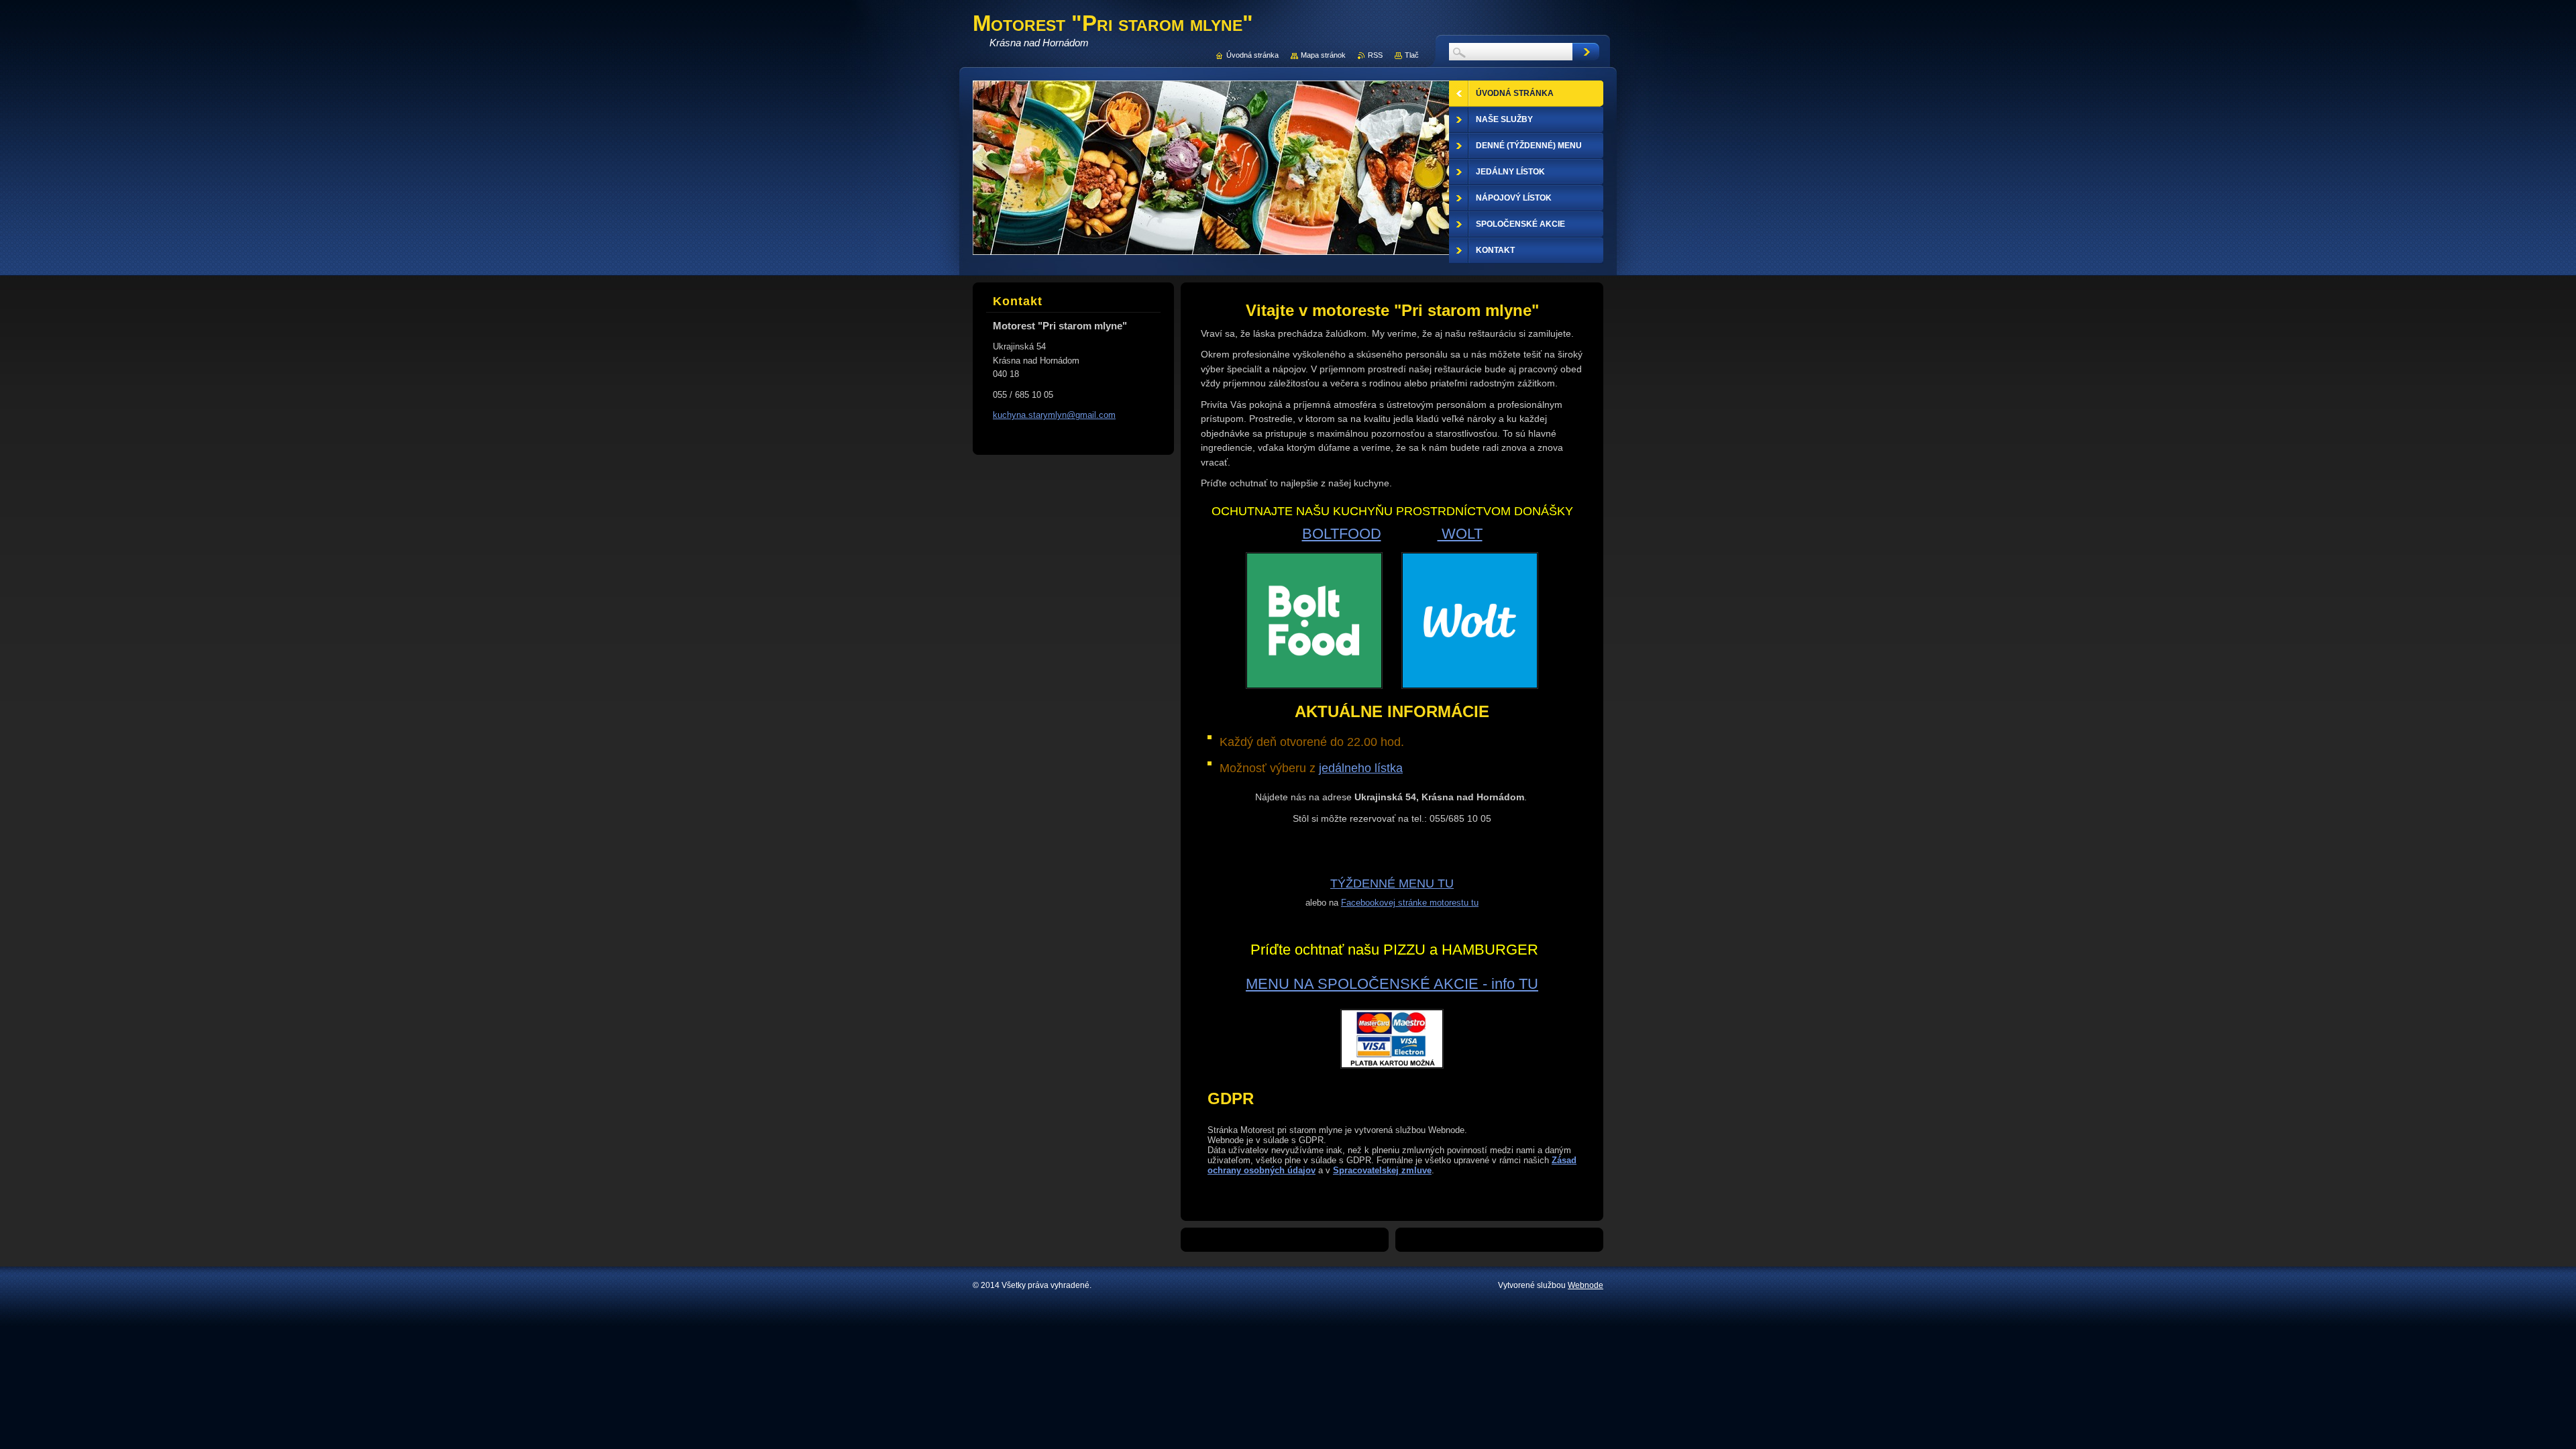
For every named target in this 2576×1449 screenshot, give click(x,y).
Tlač (1412, 55)
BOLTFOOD (1342, 534)
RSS (1375, 55)
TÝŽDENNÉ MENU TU (1392, 883)
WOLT (1460, 534)
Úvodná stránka (1252, 55)
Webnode (1586, 1285)
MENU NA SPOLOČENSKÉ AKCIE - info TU (1392, 984)
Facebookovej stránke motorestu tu (1410, 903)
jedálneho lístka (1361, 768)
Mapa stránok (1323, 55)
